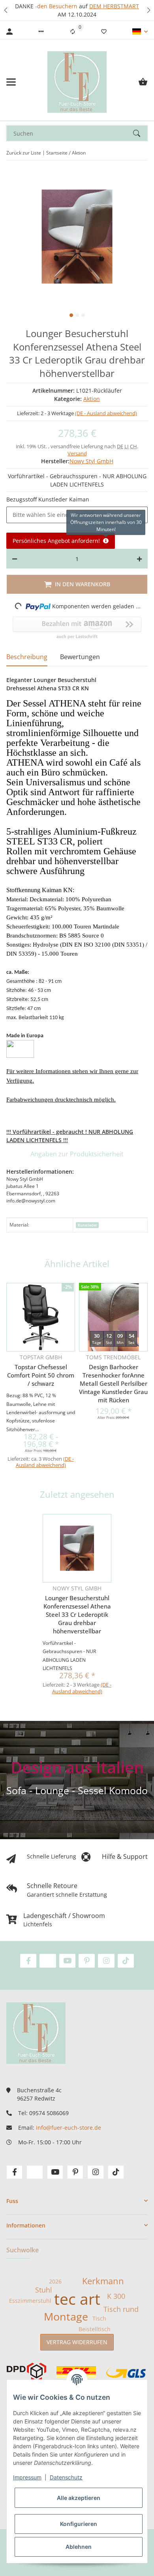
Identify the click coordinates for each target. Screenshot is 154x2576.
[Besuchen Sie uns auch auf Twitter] (48, 1961)
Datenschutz (66, 2477)
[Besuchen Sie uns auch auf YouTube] (67, 1961)
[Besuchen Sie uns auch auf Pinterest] (87, 1961)
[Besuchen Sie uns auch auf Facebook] (28, 1961)
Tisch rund (121, 2309)
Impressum (27, 2477)
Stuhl (44, 2290)
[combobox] (77, 515)
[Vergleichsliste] (73, 32)
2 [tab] (77, 315)
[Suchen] (140, 133)
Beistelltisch (95, 2329)
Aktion (92, 399)
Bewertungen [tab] (80, 657)
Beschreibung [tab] (27, 657)
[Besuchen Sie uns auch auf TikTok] (126, 1961)
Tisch (99, 2318)
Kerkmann (103, 2281)
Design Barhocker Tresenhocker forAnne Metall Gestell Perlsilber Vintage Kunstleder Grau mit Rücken (113, 1383)
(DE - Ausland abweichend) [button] (106, 413)
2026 (55, 2281)
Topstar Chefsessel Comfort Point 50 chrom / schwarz (41, 1375)
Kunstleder (87, 1225)
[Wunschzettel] (104, 32)
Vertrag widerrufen (77, 2342)
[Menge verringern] (15, 559)
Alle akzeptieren (79, 2498)
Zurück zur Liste (24, 153)
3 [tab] (83, 315)
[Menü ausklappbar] (11, 82)
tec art (77, 2299)
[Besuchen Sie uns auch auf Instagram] (106, 1961)
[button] (6, 10)
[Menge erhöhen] (139, 559)
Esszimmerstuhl (30, 2301)
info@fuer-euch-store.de (69, 2128)
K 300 (116, 2296)
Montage (66, 2317)
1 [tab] (71, 315)
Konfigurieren (79, 2524)
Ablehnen (79, 2547)
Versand (77, 453)
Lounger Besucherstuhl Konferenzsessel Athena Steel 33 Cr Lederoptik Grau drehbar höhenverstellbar (77, 1614)
